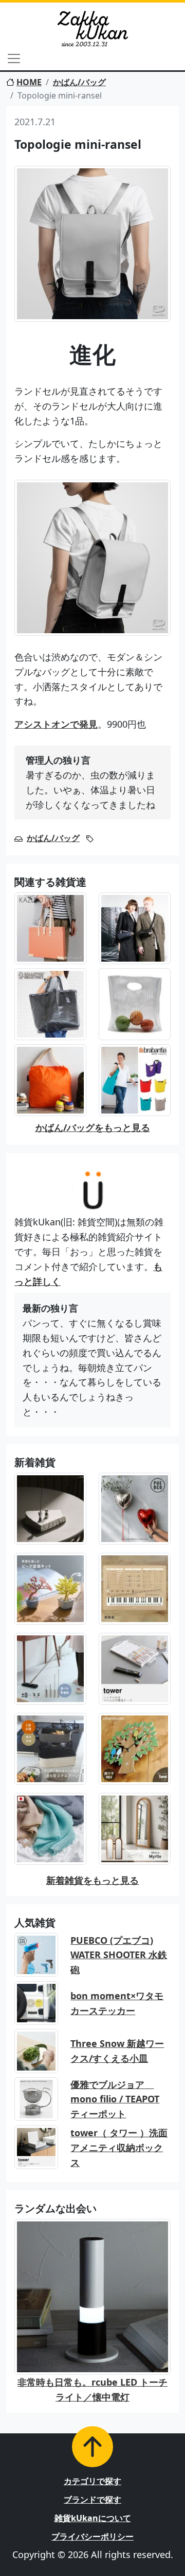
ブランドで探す (92, 2500)
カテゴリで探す (92, 2481)
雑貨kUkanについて (93, 2518)
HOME (29, 82)
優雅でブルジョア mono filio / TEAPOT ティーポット (115, 2099)
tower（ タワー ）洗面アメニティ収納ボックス (119, 2148)
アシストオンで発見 (56, 724)
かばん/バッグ (79, 82)
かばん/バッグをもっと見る (93, 1127)
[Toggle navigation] (14, 58)
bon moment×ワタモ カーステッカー (117, 2003)
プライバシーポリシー (92, 2536)
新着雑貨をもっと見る (92, 1880)
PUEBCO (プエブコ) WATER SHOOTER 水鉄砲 (119, 1955)
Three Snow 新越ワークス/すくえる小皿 (117, 2051)
